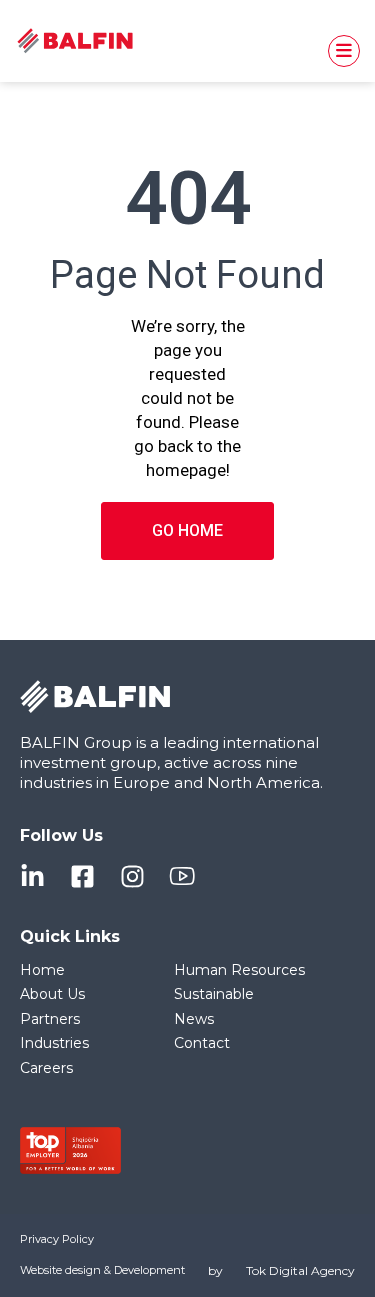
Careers (46, 1068)
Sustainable (214, 994)
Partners (50, 1019)
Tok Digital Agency (300, 1270)
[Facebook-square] (82, 876)
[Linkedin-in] (32, 876)
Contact (202, 1043)
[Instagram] (132, 876)
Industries (54, 1043)
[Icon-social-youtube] (182, 876)
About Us (52, 994)
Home (42, 970)
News (194, 1019)
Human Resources (239, 970)
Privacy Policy (57, 1239)
